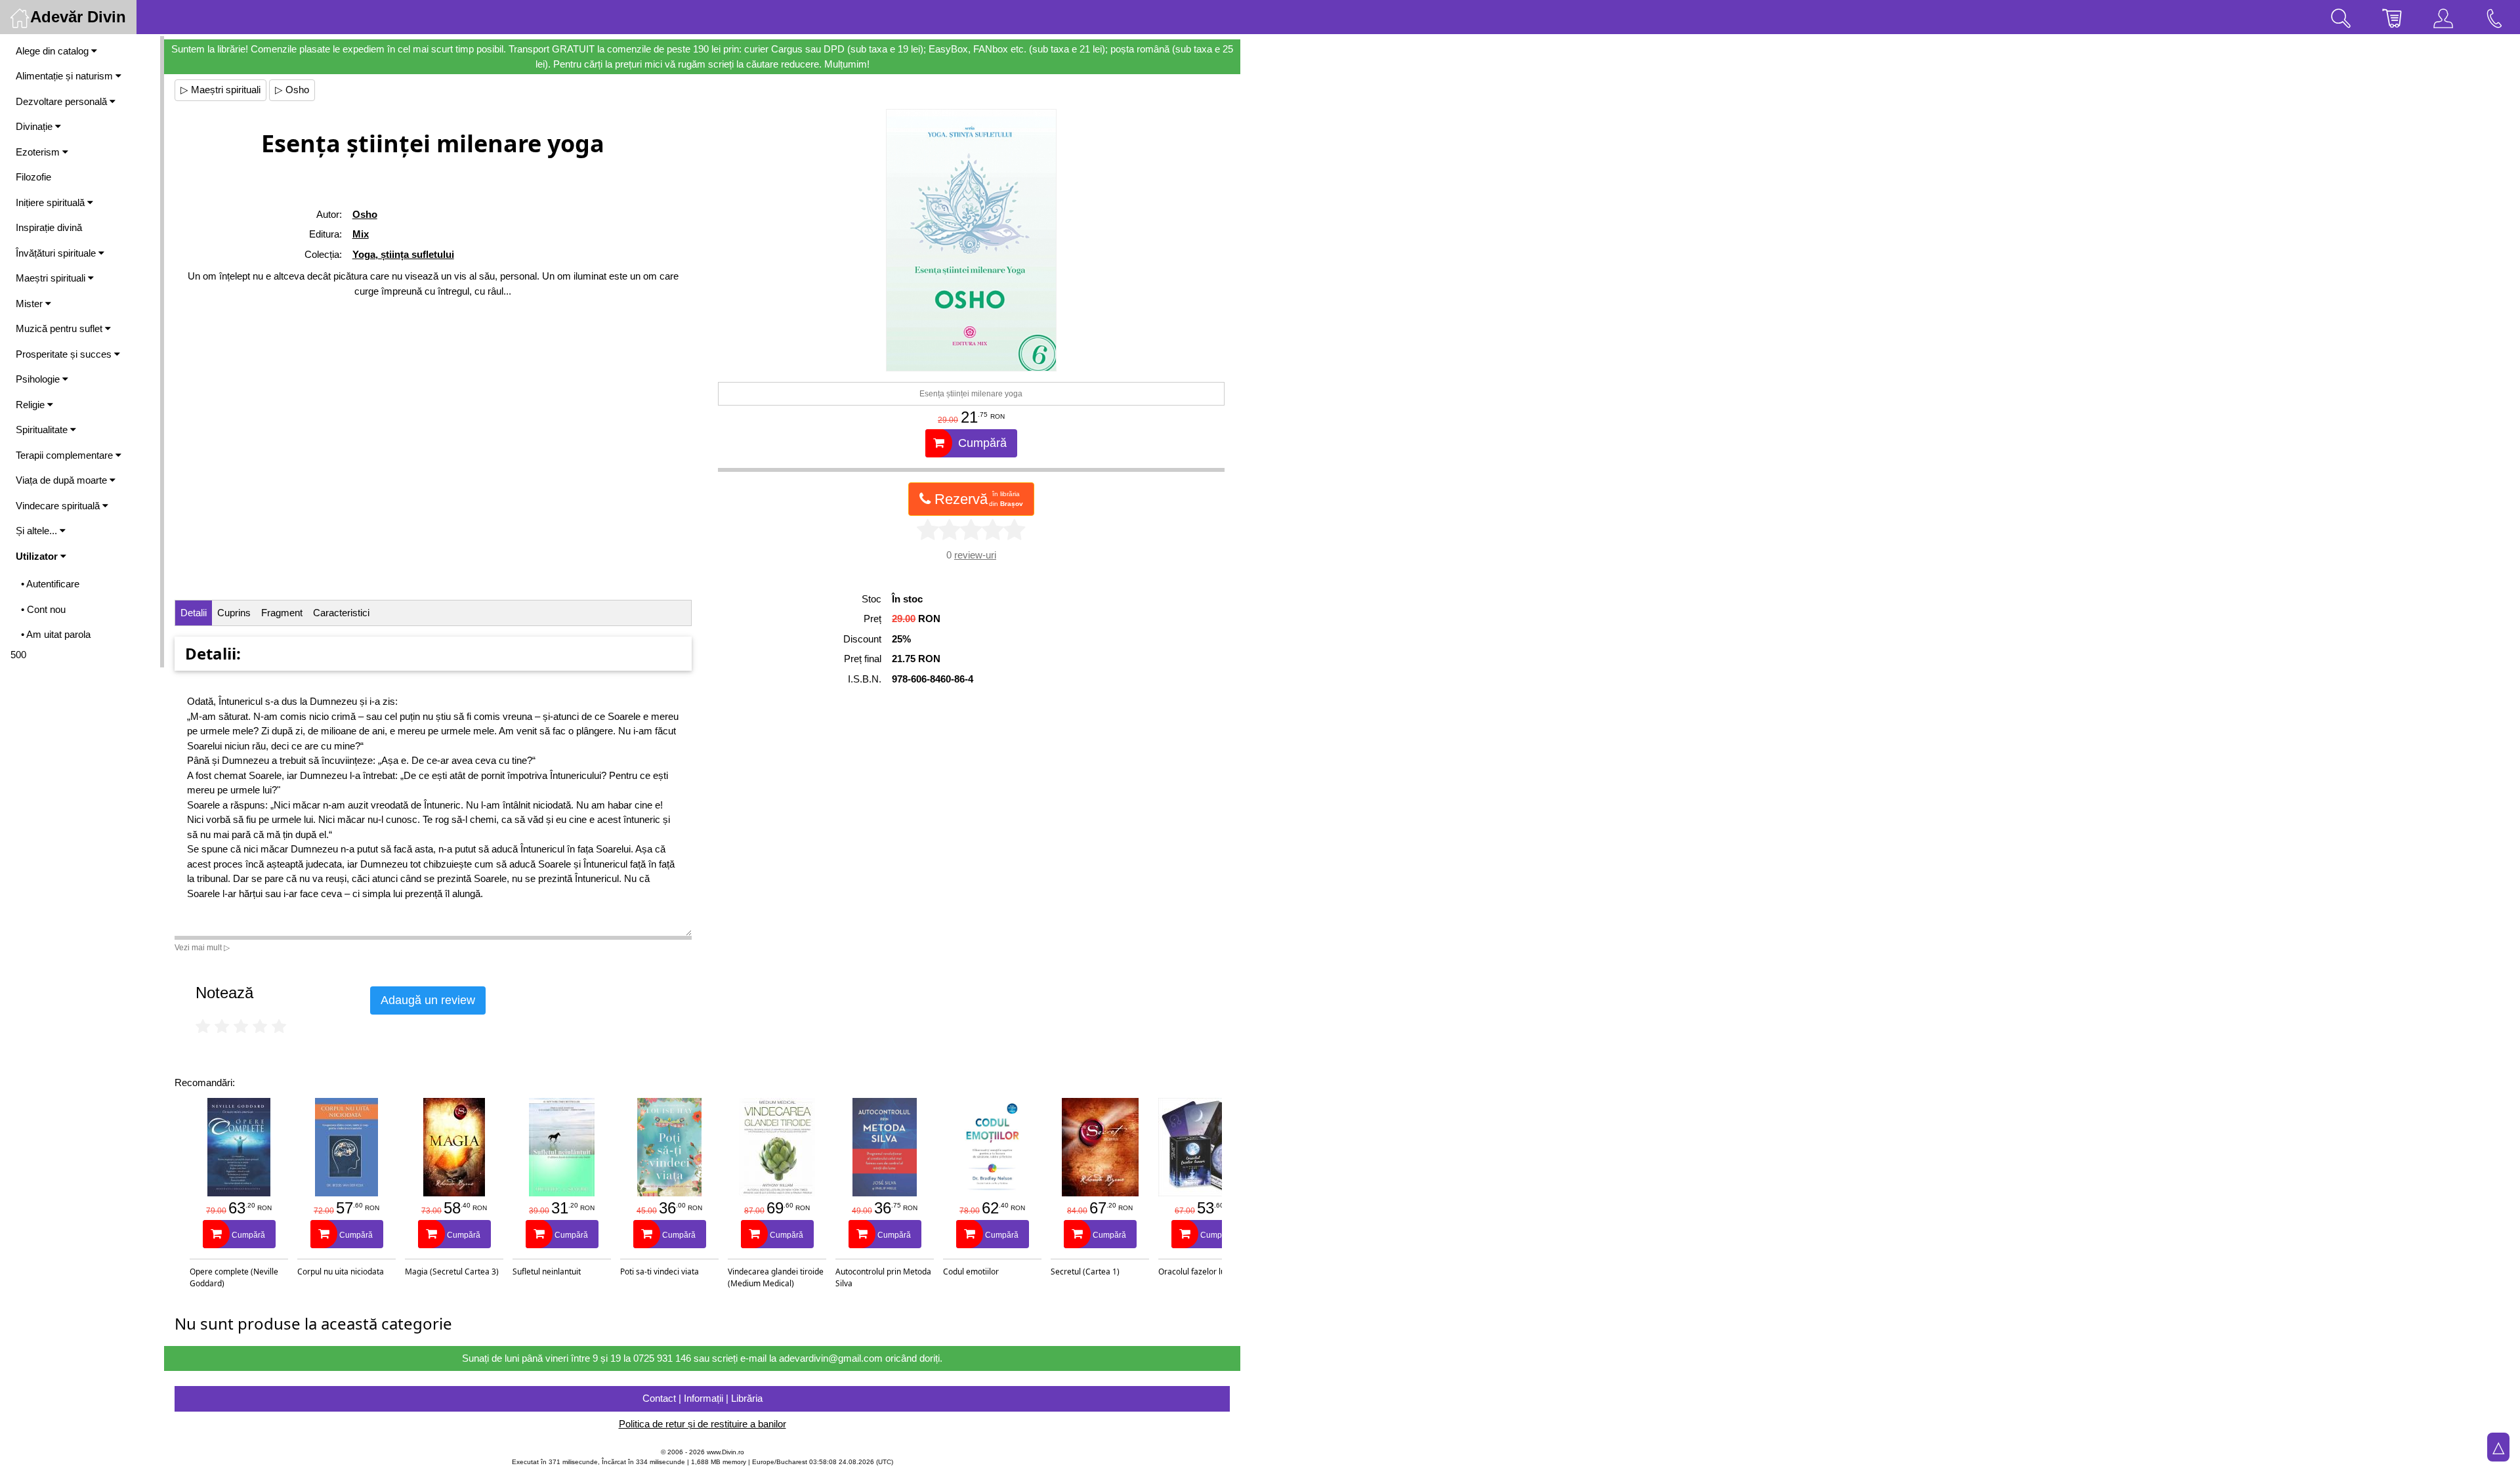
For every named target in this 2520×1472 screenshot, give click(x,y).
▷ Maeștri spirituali (220, 90)
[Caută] (2341, 17)
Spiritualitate (43, 430)
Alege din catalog (53, 51)
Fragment (282, 613)
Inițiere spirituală (52, 202)
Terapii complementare (66, 455)
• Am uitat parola (56, 634)
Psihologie (39, 379)
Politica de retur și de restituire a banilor (703, 1424)
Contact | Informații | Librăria (703, 1398)
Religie (31, 405)
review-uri (975, 555)
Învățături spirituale (57, 253)
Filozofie (33, 177)
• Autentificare (50, 584)
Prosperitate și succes (65, 354)
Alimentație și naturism (66, 76)
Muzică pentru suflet (60, 328)
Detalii (194, 613)
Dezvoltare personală (63, 101)
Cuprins (234, 613)
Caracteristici (341, 613)
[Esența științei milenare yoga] (971, 240)
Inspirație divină (49, 227)
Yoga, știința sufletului (403, 254)
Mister (31, 304)
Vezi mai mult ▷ (202, 948)
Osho (365, 214)
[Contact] (2494, 17)
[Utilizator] (2443, 17)
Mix (361, 234)
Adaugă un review (428, 1000)
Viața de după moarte (63, 480)
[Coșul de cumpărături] (2392, 17)
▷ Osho (292, 90)
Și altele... (38, 531)
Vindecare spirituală (59, 506)
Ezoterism (39, 152)
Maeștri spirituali (52, 278)
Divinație (35, 126)
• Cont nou (43, 609)
